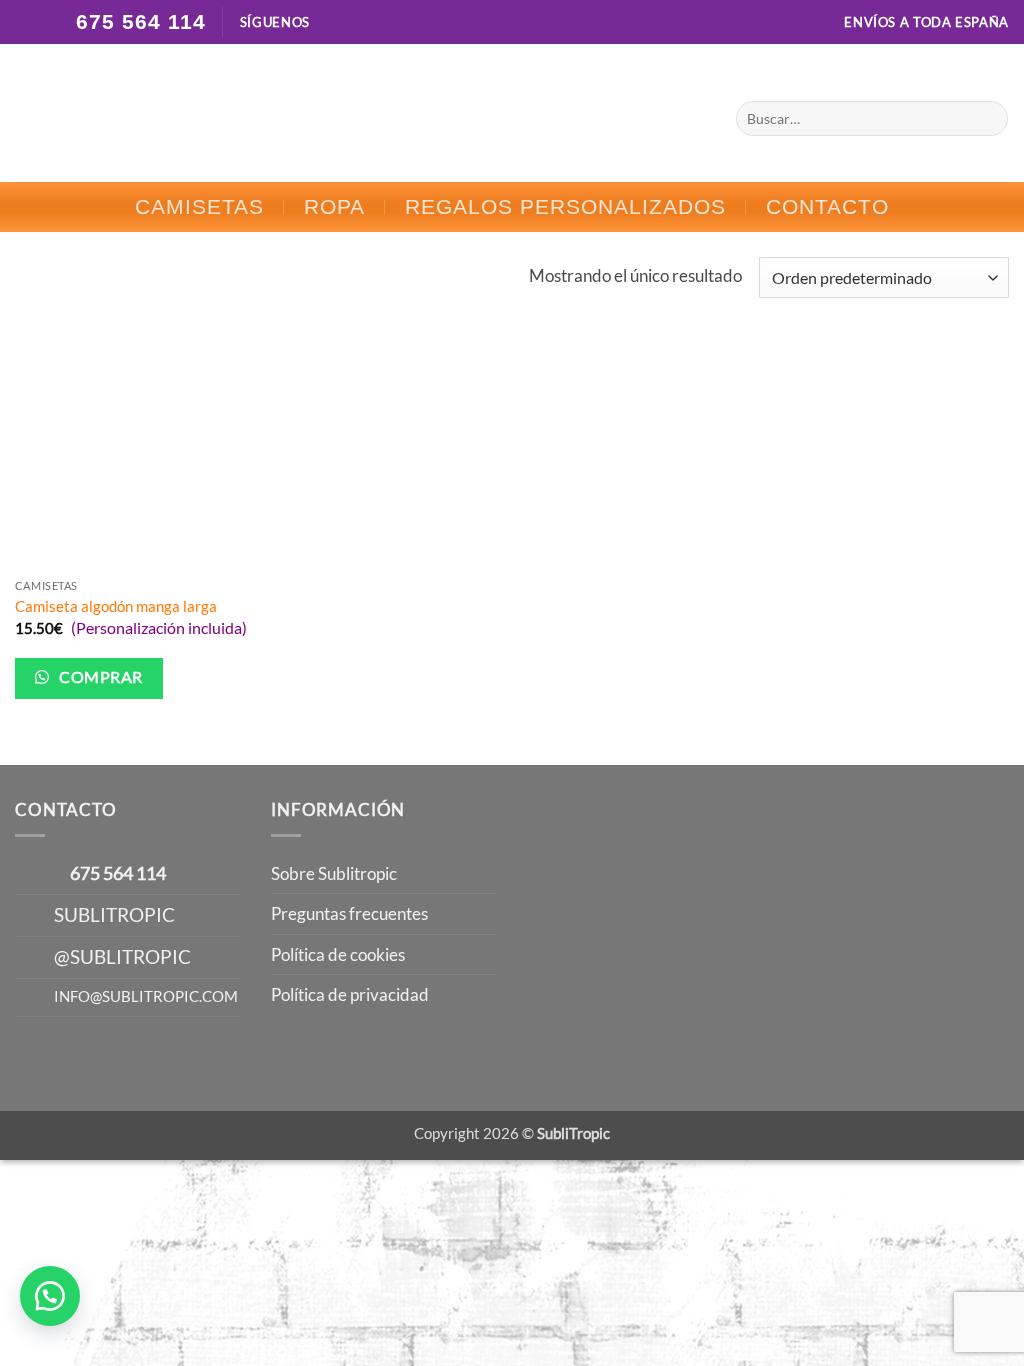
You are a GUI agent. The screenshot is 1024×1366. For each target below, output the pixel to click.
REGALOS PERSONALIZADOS (565, 207)
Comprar (99, 677)
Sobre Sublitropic (334, 873)
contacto (827, 207)
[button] (50, 1296)
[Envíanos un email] (369, 22)
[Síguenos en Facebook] (329, 22)
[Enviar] (987, 118)
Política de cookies (338, 954)
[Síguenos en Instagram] (349, 22)
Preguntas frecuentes (349, 913)
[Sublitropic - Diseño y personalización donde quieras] (512, 113)
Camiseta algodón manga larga (116, 606)
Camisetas (199, 207)
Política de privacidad (350, 994)
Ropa (334, 207)
